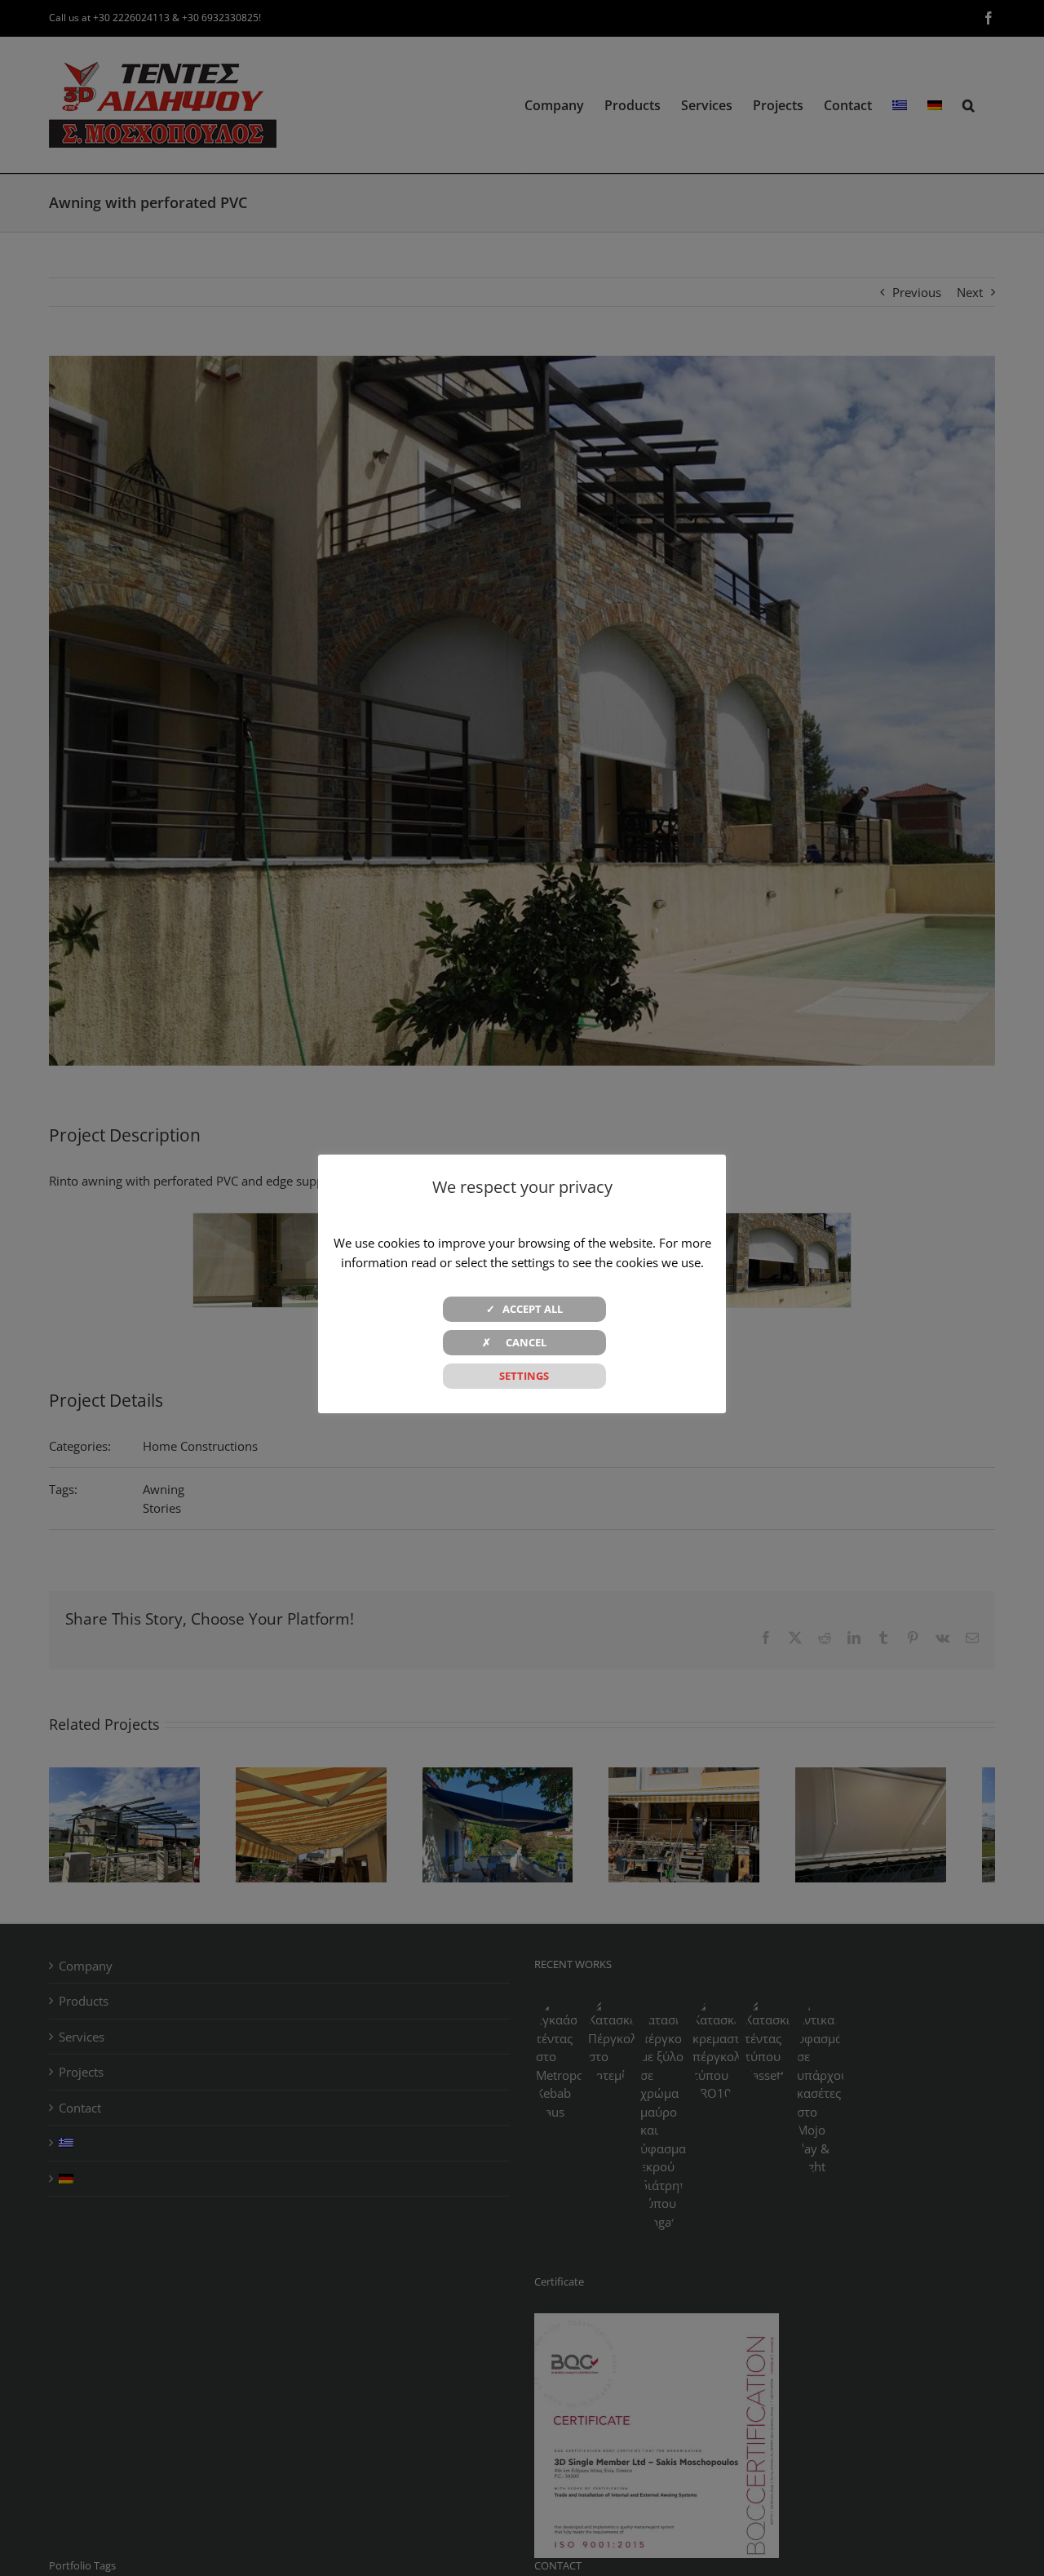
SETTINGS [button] (524, 1376)
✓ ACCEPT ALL (524, 1309)
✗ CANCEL (524, 1342)
